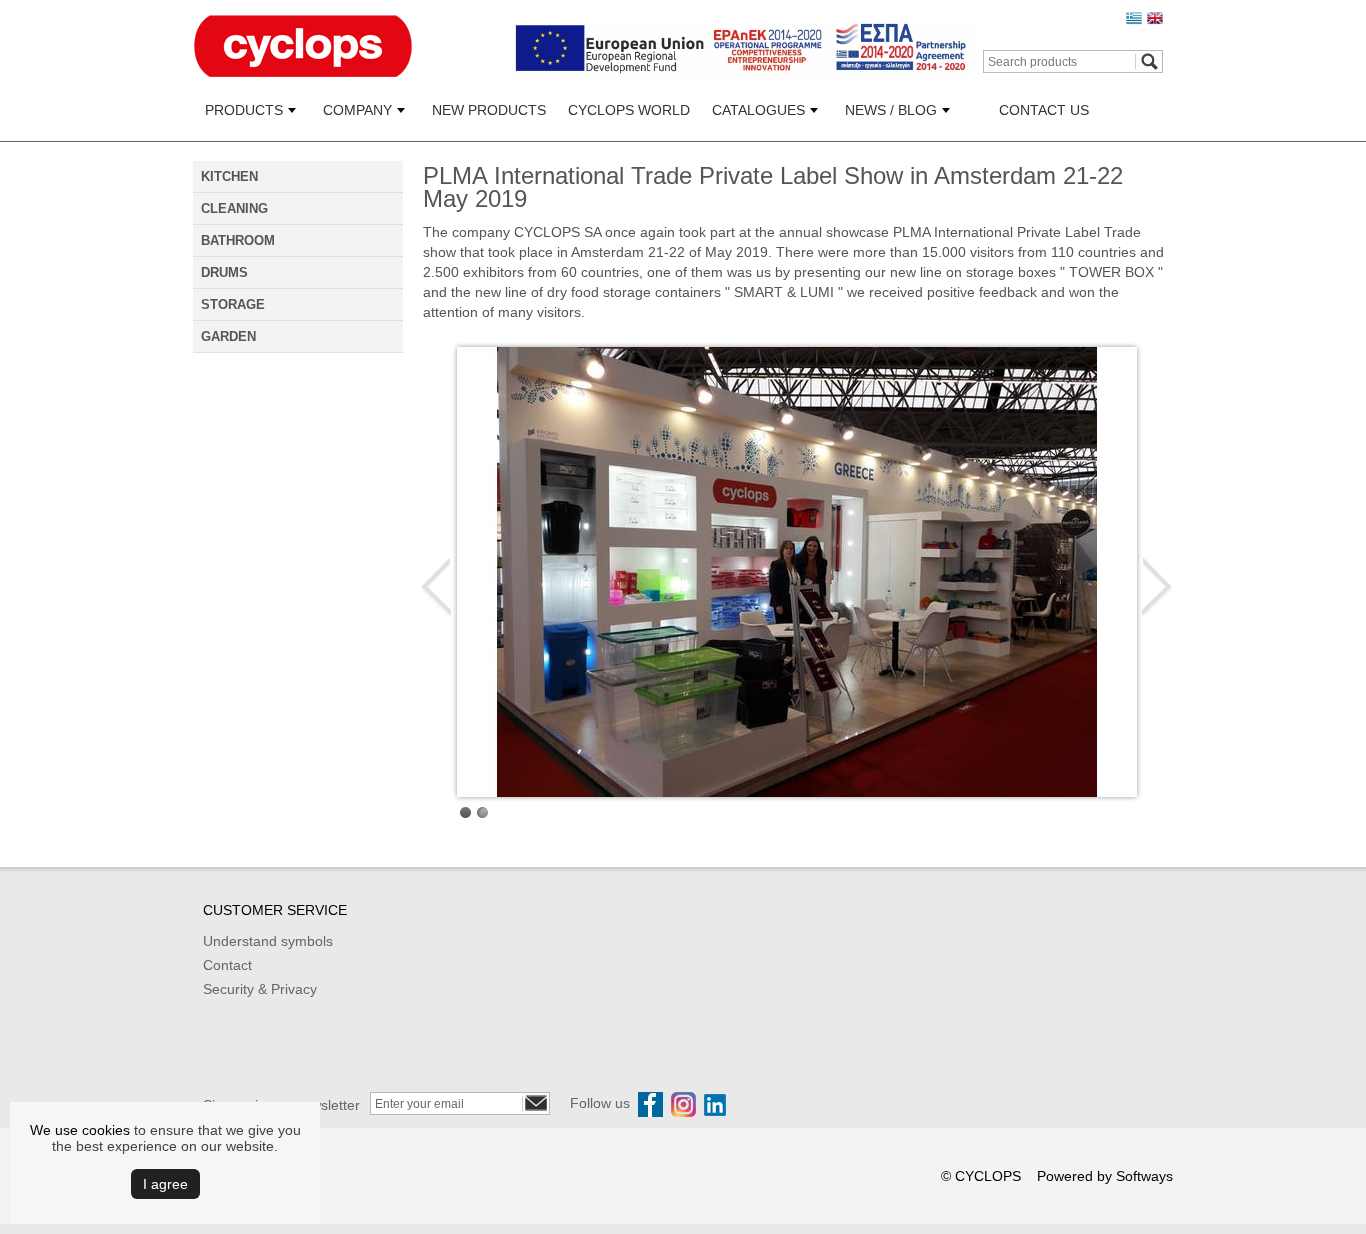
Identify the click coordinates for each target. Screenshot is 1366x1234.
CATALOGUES (758, 110)
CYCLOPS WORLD (629, 110)
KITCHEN (229, 176)
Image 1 (465, 812)
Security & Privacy (260, 989)
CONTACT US (1044, 110)
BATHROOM (238, 240)
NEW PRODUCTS (489, 110)
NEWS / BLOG (891, 110)
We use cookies (80, 1130)
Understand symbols (268, 941)
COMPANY (357, 110)
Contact (227, 965)
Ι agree (165, 1184)
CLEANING (234, 208)
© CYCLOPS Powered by (1028, 1176)
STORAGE (233, 304)
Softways (1144, 1176)
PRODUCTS (244, 110)
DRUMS (224, 272)
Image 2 (482, 812)
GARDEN (228, 336)
